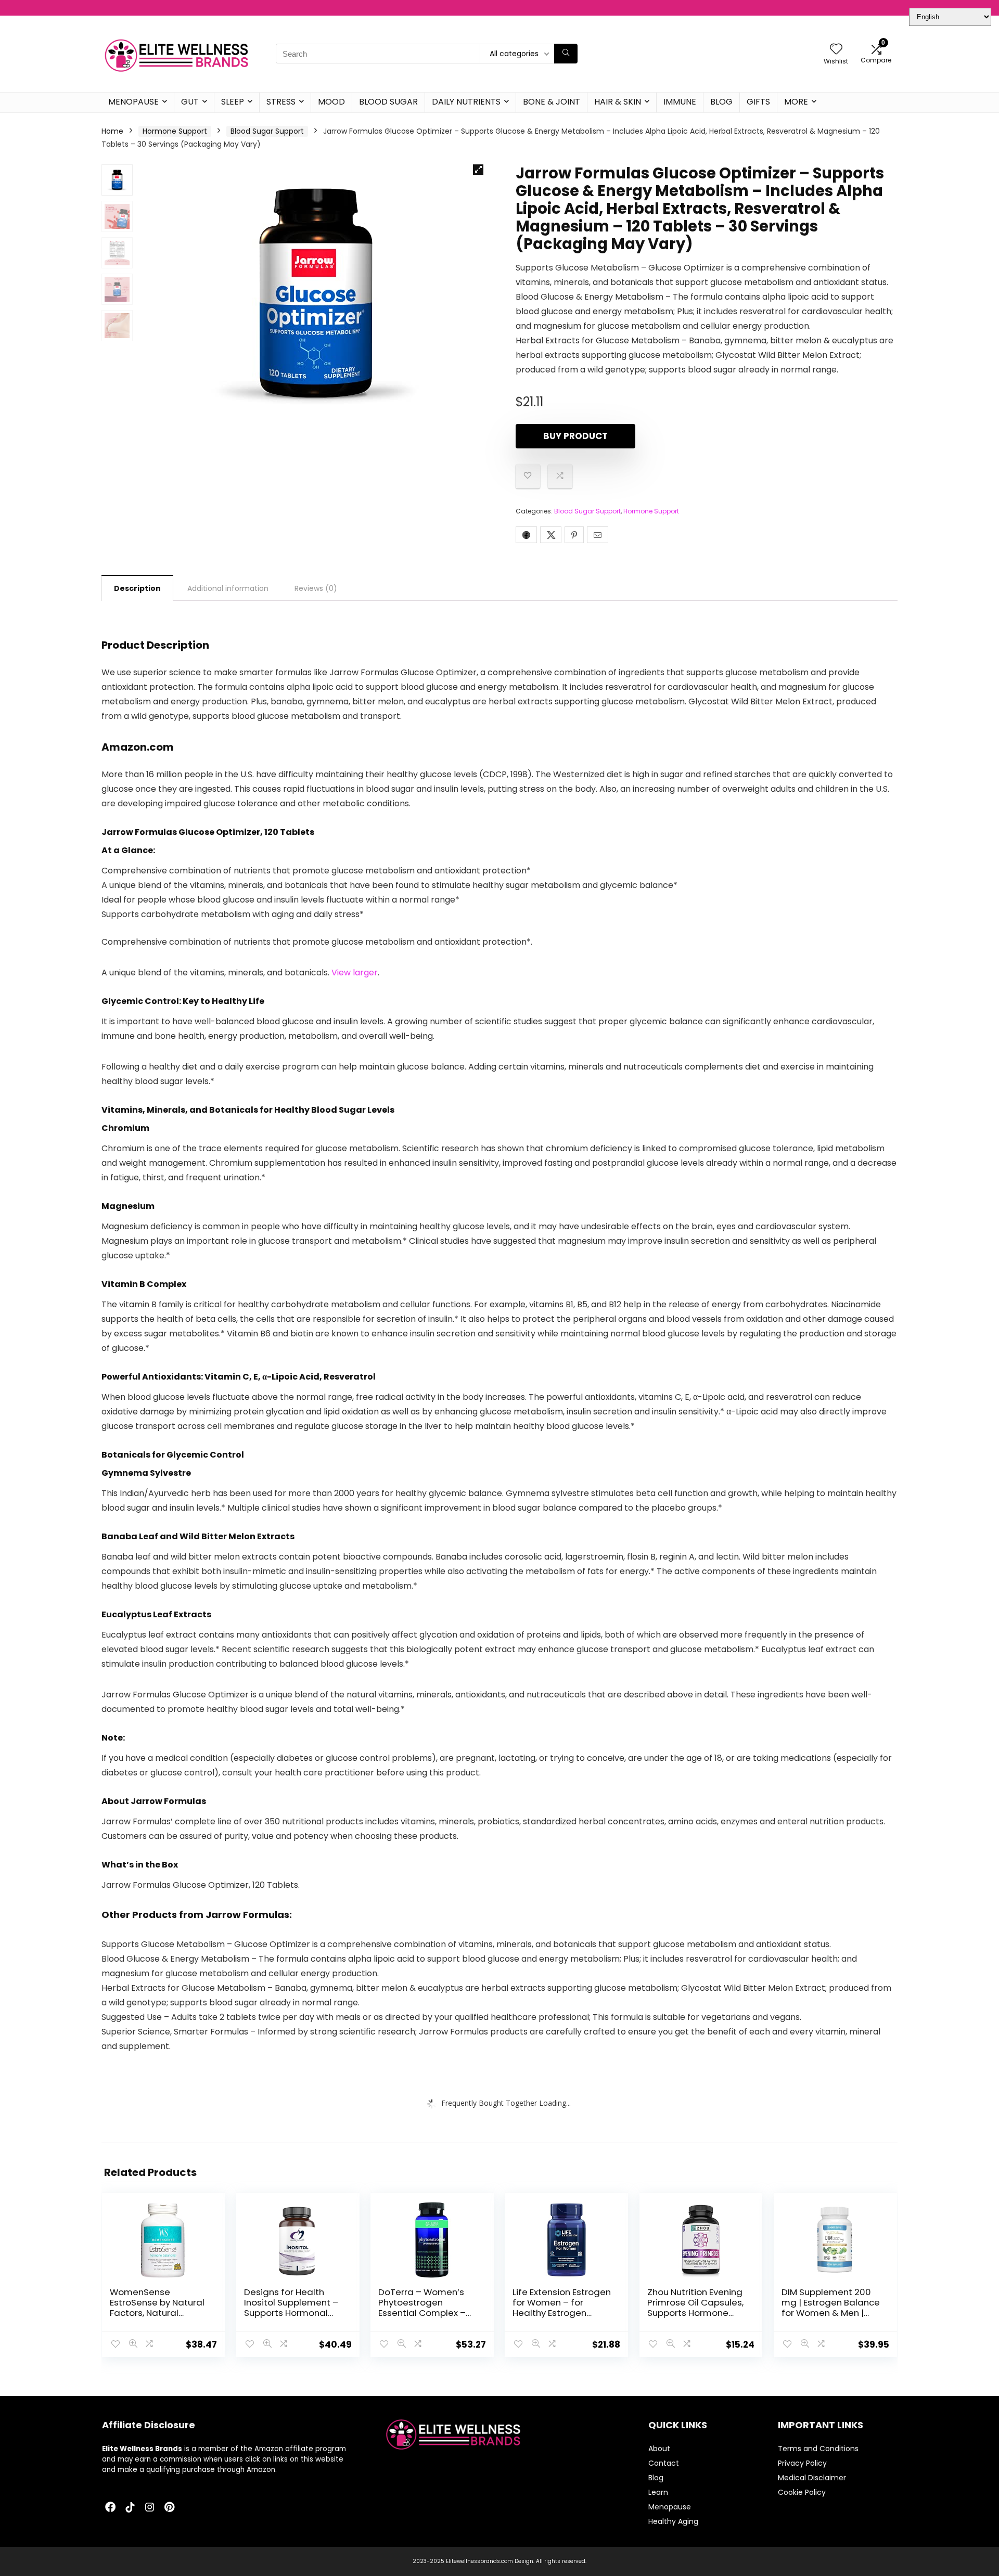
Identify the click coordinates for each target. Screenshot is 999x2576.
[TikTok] (130, 2508)
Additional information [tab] (228, 588)
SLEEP (233, 102)
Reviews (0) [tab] (316, 588)
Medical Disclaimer (812, 2478)
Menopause (670, 2507)
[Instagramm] (150, 2508)
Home (112, 131)
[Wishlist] (836, 50)
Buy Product (575, 436)
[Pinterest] (170, 2508)
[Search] (566, 54)
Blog (656, 2478)
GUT (190, 102)
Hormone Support (175, 131)
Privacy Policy (802, 2463)
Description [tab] (137, 588)
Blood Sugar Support (267, 131)
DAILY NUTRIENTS (466, 102)
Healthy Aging (673, 2521)
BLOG (721, 102)
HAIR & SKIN (618, 102)
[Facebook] (110, 2508)
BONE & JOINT (552, 102)
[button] (478, 170)
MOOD (331, 102)
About (659, 2449)
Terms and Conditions (818, 2449)
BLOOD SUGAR (388, 102)
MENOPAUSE (133, 102)
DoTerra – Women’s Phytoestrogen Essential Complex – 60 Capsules (422, 2308)
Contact (664, 2463)
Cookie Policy (802, 2492)
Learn (658, 2492)
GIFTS (758, 102)
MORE (796, 102)
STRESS (281, 102)
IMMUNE (680, 102)
